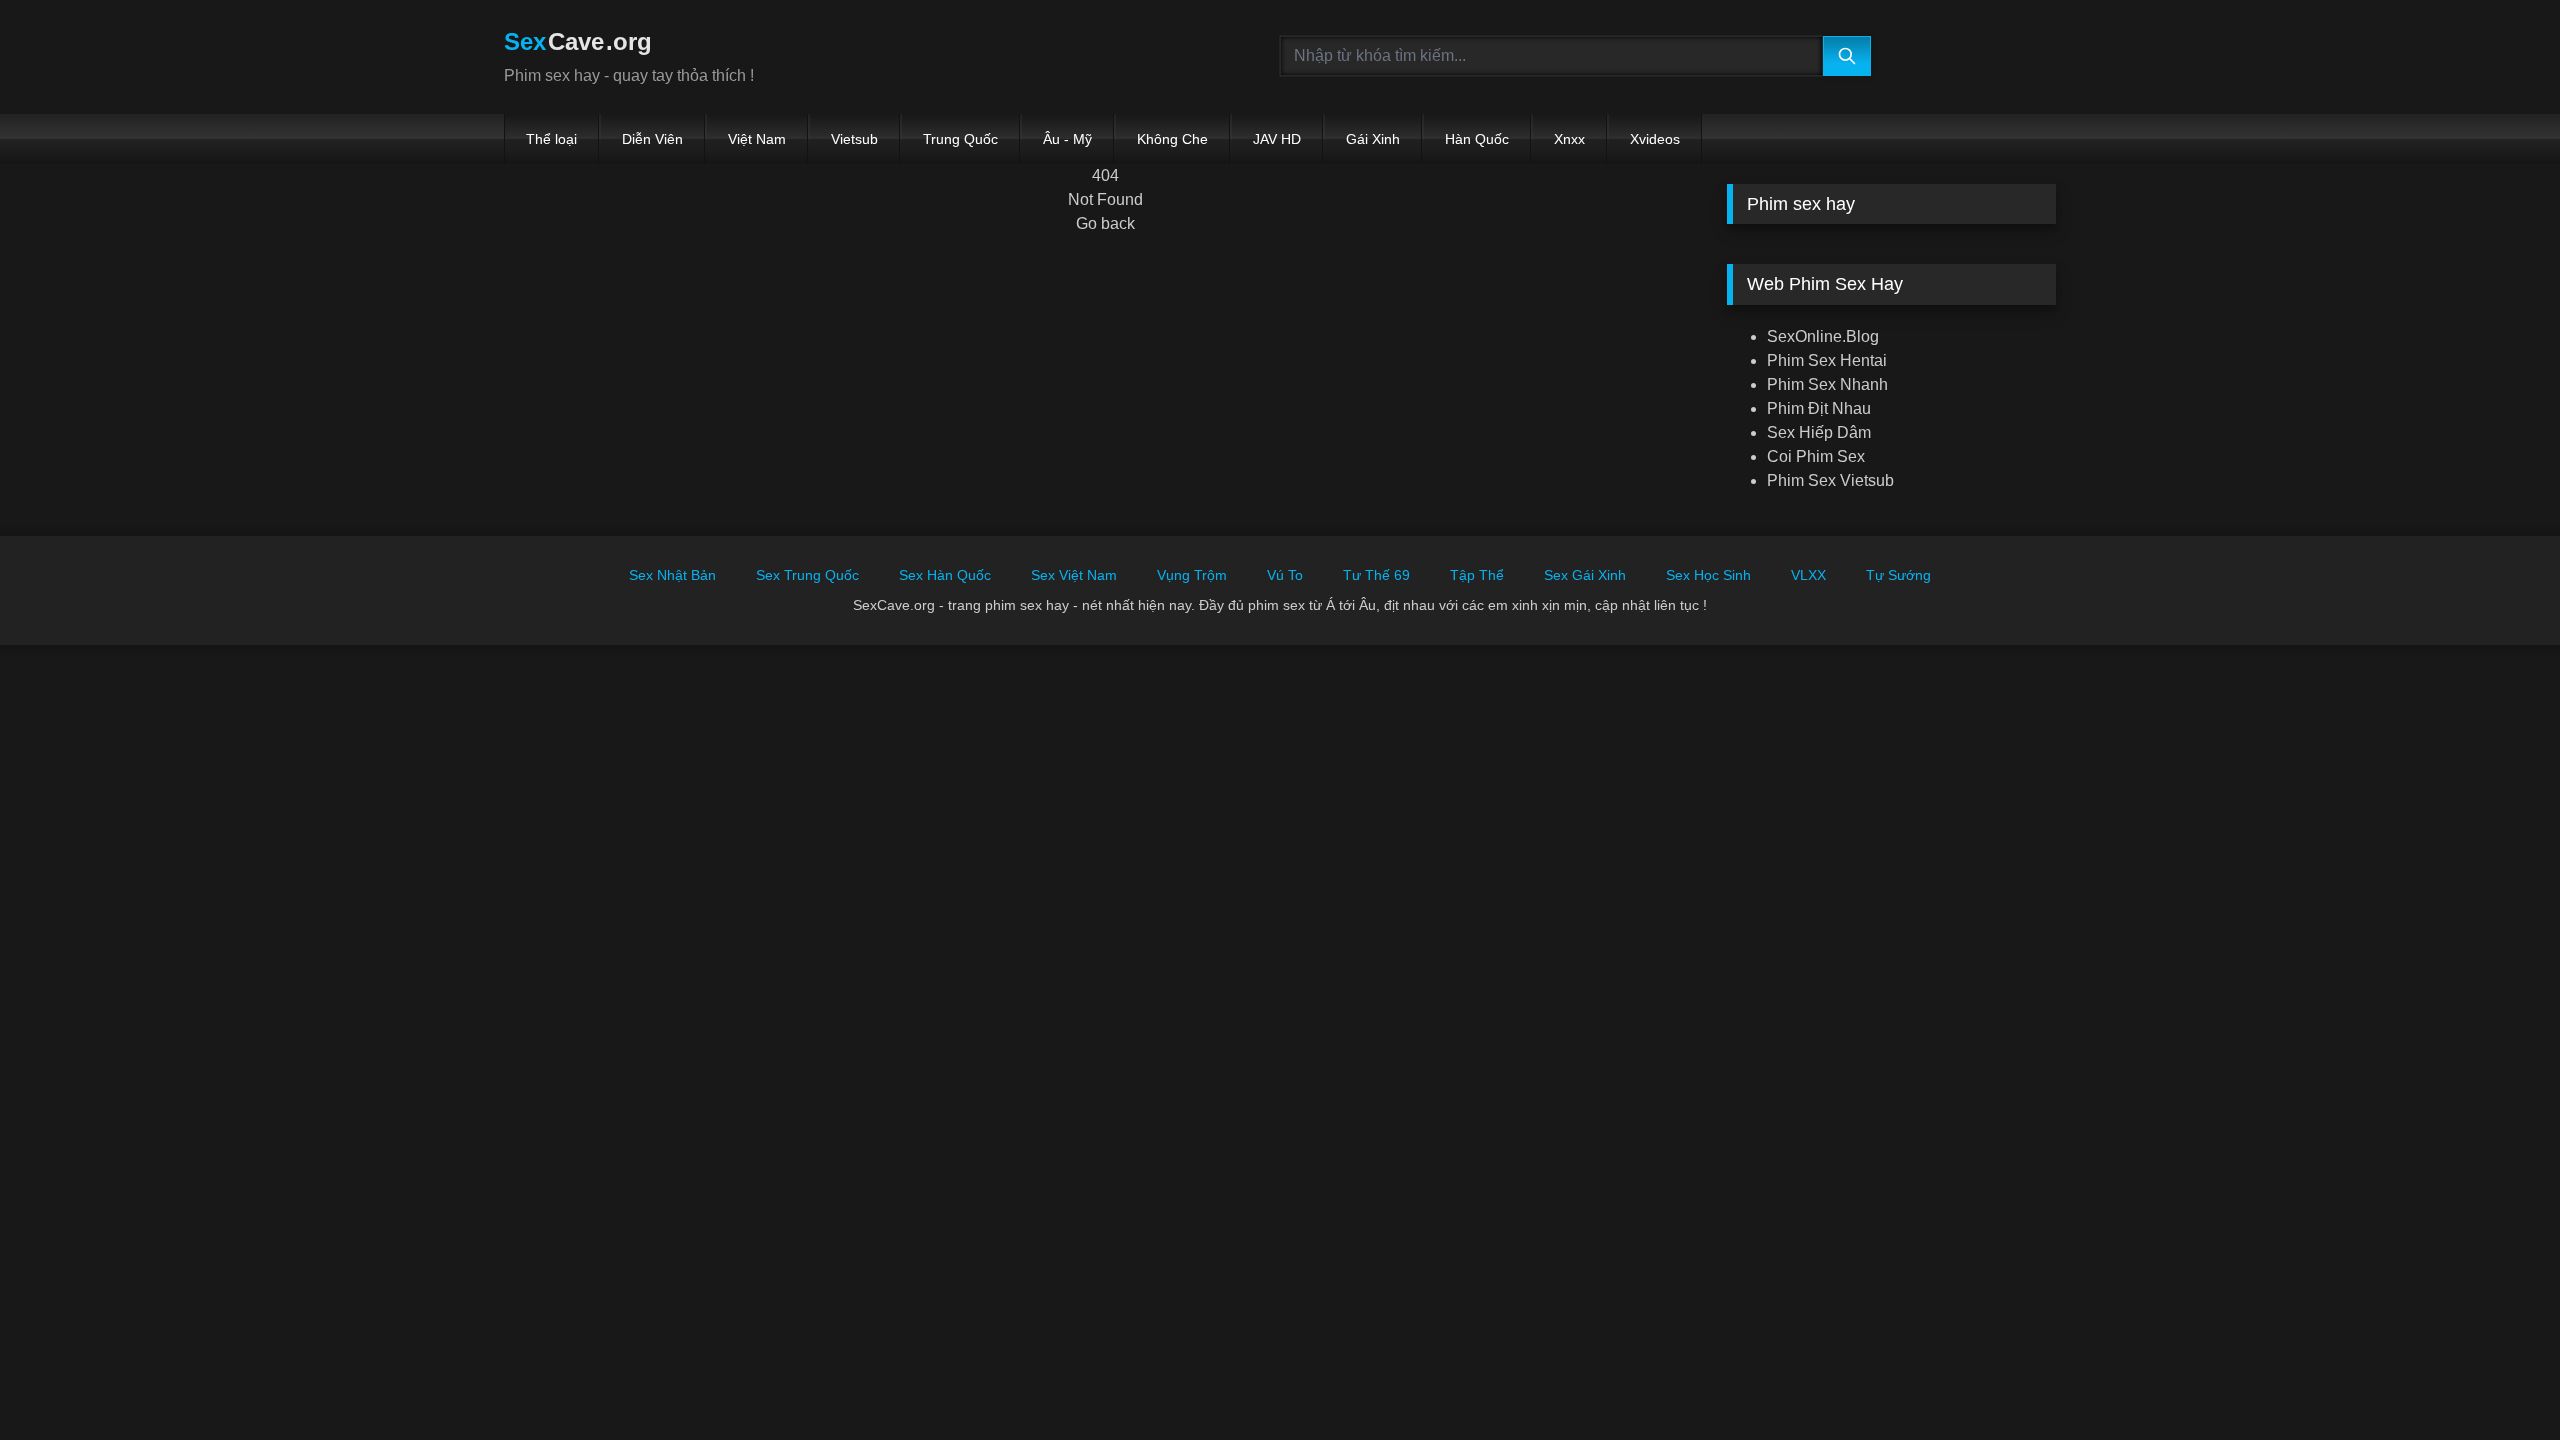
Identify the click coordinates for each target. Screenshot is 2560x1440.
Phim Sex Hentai (1827, 360)
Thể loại (551, 139)
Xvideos (1655, 139)
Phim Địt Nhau (1819, 408)
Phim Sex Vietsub (1830, 480)
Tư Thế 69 (1376, 575)
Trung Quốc (960, 139)
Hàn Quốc (1477, 139)
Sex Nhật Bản (672, 575)
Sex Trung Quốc (807, 575)
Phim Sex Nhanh (1827, 384)
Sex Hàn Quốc (945, 575)
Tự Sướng (1898, 575)
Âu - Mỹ (1067, 139)
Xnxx (1569, 139)
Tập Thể (1477, 575)
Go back (1105, 223)
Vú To (1285, 575)
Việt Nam (757, 139)
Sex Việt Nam (1074, 575)
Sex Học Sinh (1708, 575)
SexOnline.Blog (1823, 336)
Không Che (1172, 139)
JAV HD (1277, 139)
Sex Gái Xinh (1585, 575)
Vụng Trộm (1192, 575)
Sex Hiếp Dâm (1819, 432)
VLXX (1808, 575)
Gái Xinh (1373, 139)
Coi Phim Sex (1816, 456)
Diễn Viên (652, 139)
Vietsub (854, 139)
